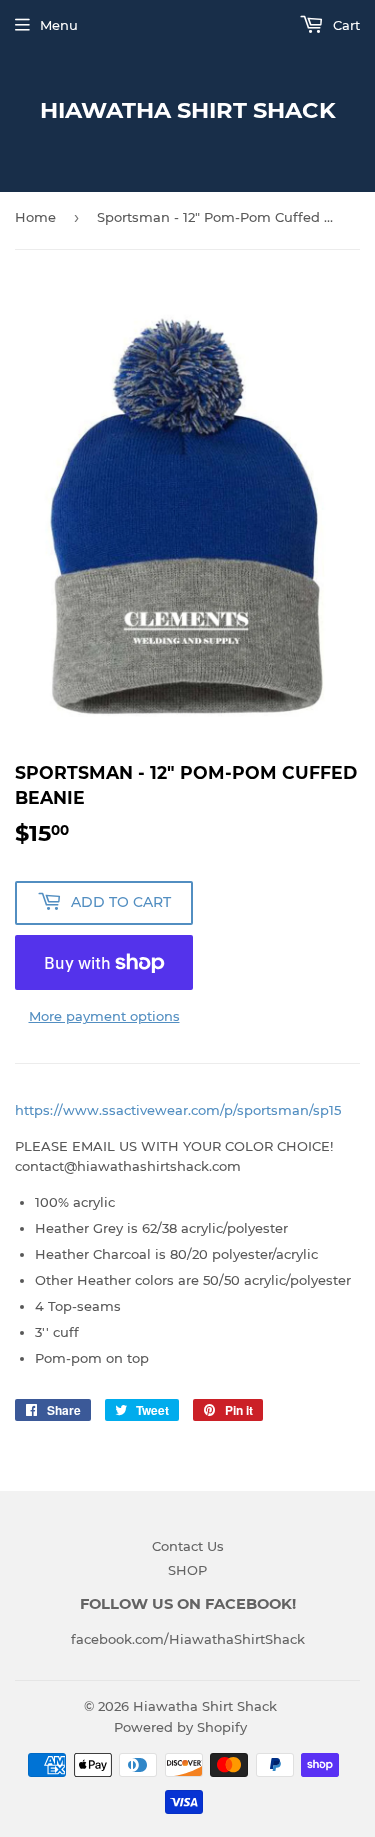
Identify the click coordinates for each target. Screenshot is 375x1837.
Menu (59, 25)
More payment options (104, 1016)
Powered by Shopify (180, 1727)
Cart (344, 25)
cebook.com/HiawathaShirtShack (194, 1639)
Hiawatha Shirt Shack (188, 110)
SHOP (187, 1570)
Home (35, 217)
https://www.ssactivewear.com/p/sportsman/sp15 (178, 1110)
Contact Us (188, 1546)
